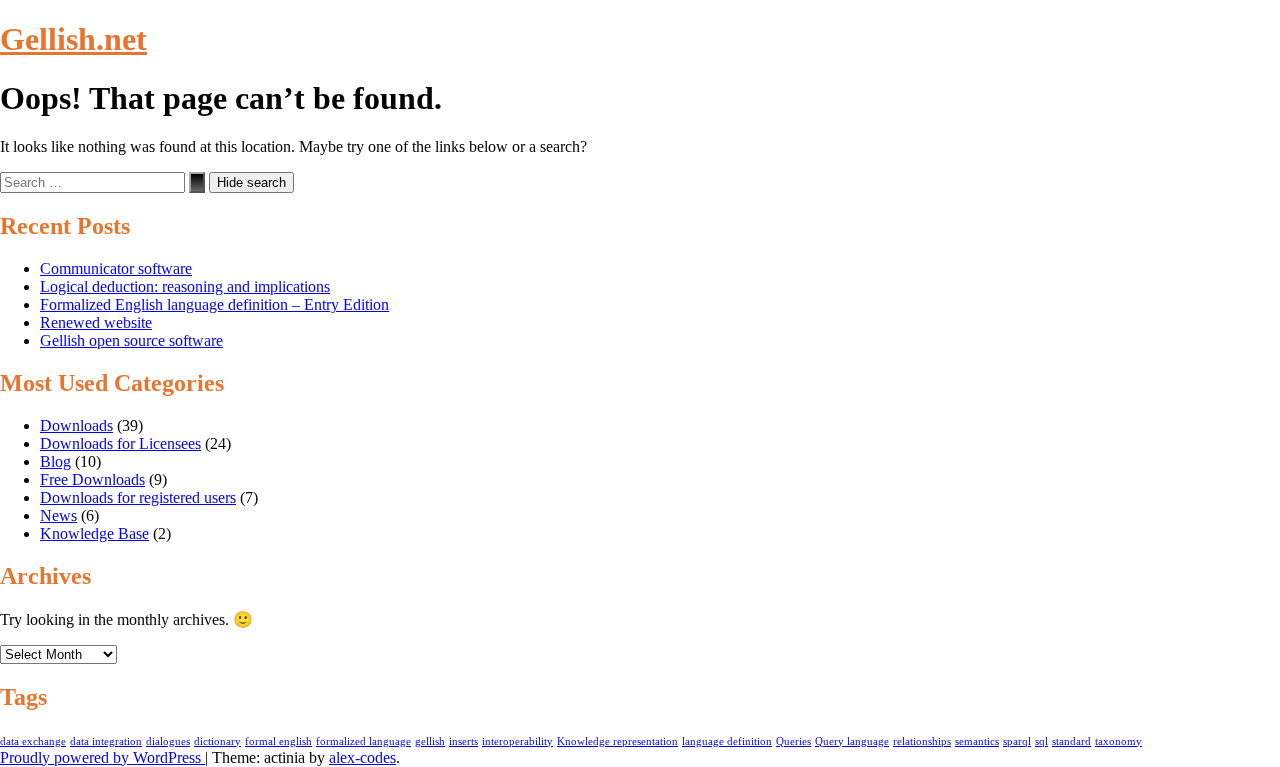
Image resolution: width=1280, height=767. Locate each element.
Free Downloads (92, 479)
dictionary (217, 741)
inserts (463, 741)
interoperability (517, 741)
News (58, 515)
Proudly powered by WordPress (102, 757)
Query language (852, 741)
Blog (55, 461)
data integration (106, 741)
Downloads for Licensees (120, 443)
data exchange (33, 741)
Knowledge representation (617, 741)
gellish (430, 741)
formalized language (363, 741)
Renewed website (96, 322)
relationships (922, 741)
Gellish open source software (131, 340)
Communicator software (116, 268)
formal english (278, 741)
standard (1071, 741)
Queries (793, 741)
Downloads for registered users (138, 497)
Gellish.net (73, 39)
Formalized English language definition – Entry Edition (214, 304)
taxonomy (1118, 741)
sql (1041, 741)
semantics (977, 741)
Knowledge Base (94, 533)
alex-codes (362, 757)
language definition (727, 741)
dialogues (168, 741)
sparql (1017, 741)
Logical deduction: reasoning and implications (185, 286)
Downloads (76, 425)
